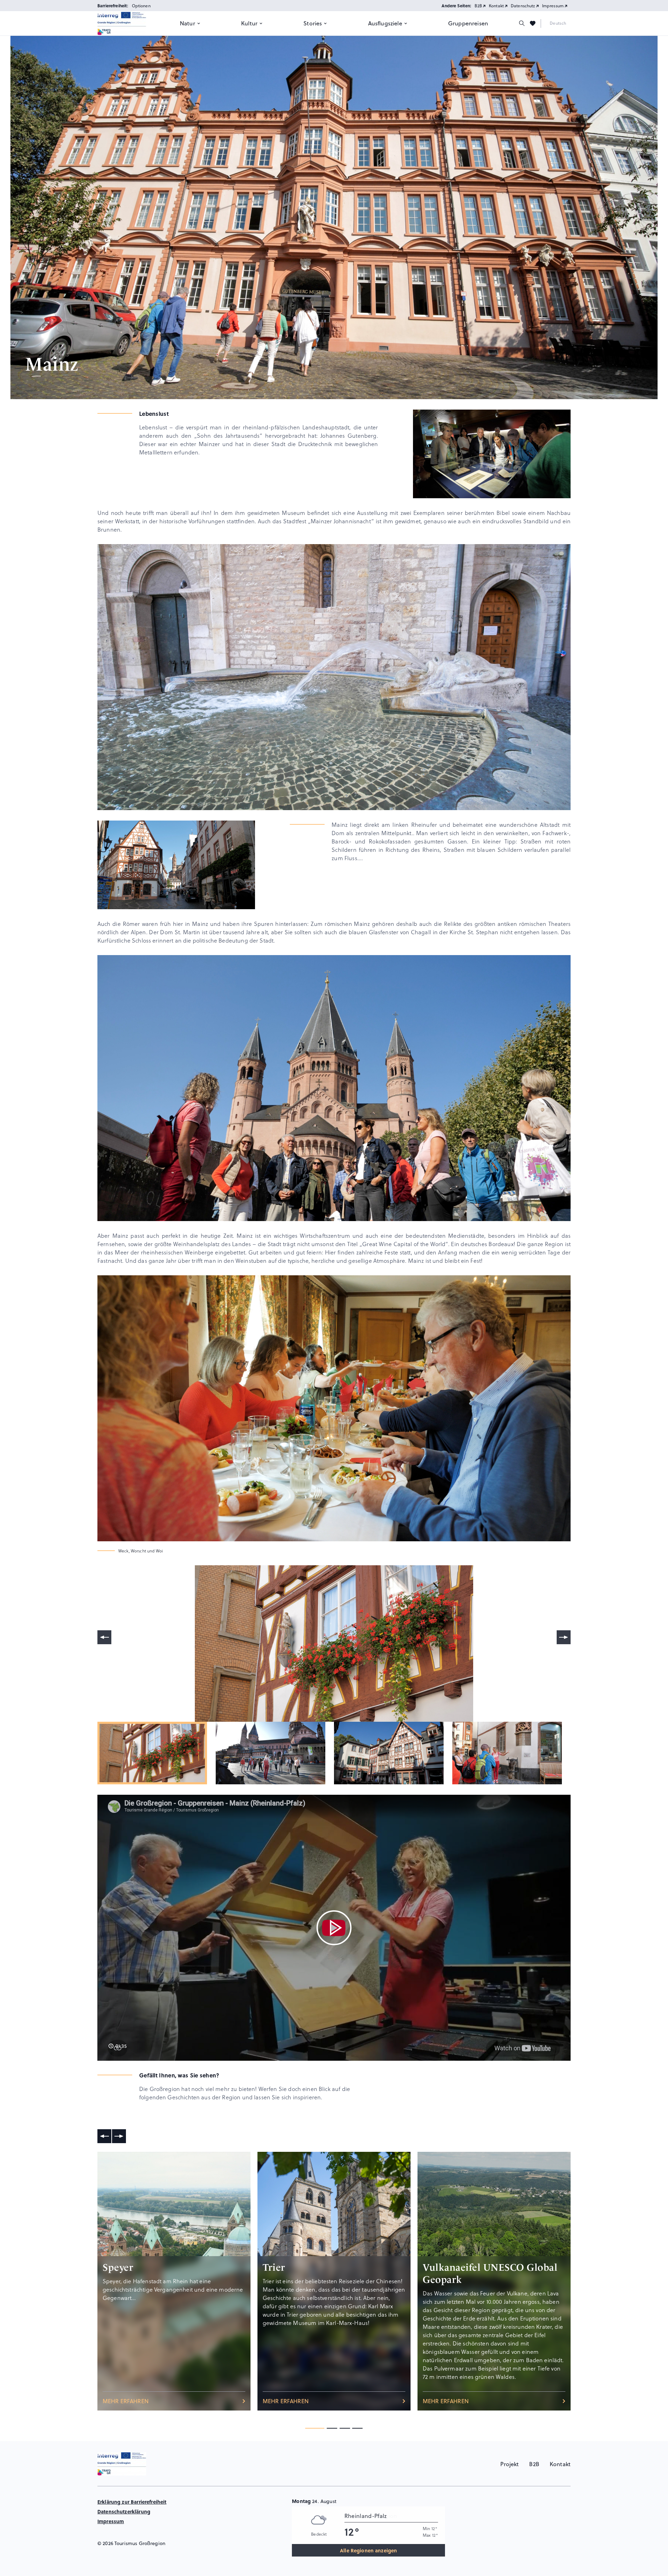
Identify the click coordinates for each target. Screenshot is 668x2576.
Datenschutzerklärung (124, 2511)
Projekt (510, 2464)
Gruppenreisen (468, 23)
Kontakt (496, 6)
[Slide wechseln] (104, 2136)
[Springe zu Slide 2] (345, 2428)
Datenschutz (523, 6)
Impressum (553, 6)
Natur (188, 23)
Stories (313, 23)
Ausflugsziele (385, 23)
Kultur (249, 23)
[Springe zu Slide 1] (332, 2428)
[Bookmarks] (533, 23)
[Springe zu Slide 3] (357, 2428)
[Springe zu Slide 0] (315, 2428)
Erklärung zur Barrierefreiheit (132, 2502)
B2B (478, 6)
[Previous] (104, 1637)
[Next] (564, 1637)
